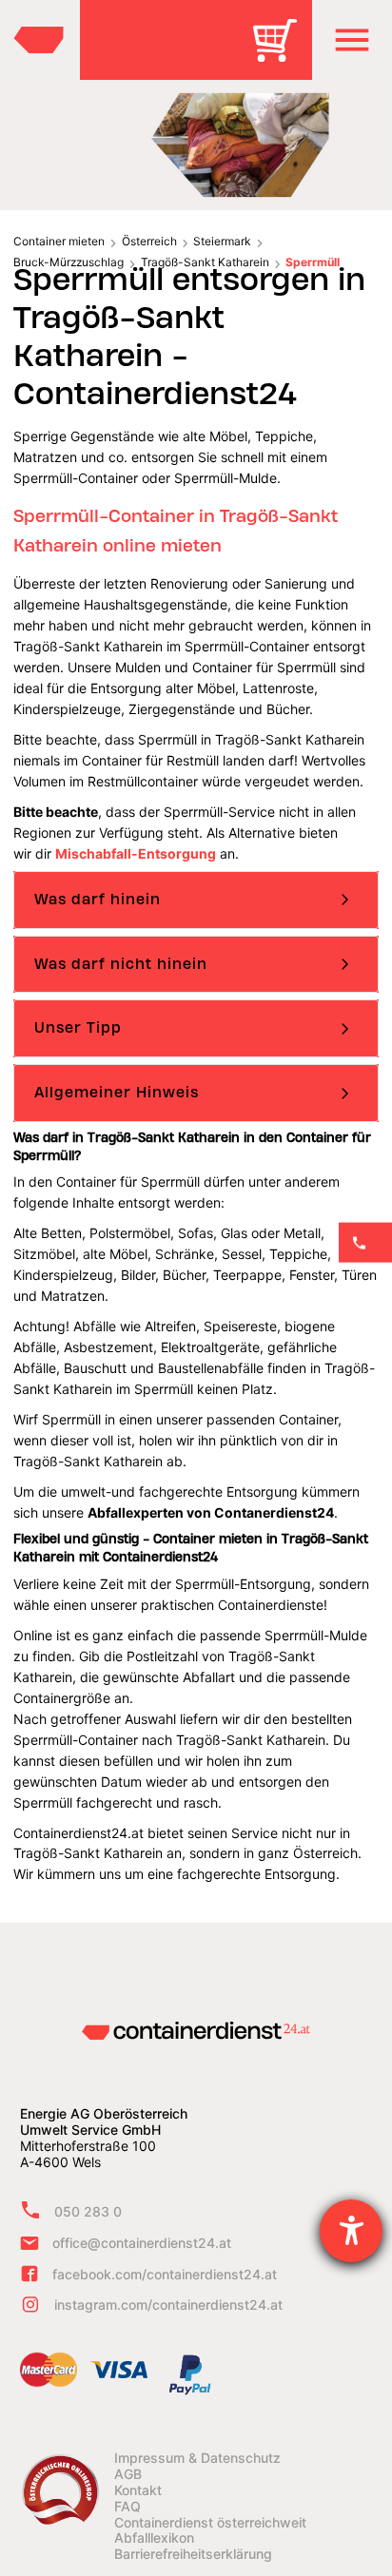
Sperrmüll (313, 262)
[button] (352, 40)
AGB (128, 2474)
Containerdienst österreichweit (210, 2523)
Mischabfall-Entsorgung (136, 853)
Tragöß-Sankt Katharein (205, 262)
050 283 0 (88, 2211)
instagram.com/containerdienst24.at (168, 2305)
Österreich (149, 241)
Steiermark (222, 241)
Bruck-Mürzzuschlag (69, 262)
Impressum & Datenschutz (197, 2458)
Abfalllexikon (154, 2538)
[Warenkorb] (282, 54)
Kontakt (138, 2490)
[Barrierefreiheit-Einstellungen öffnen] (351, 2231)
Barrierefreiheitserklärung (193, 2554)
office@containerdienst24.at (142, 2243)
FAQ (127, 2507)
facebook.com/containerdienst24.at (165, 2274)
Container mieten (59, 241)
